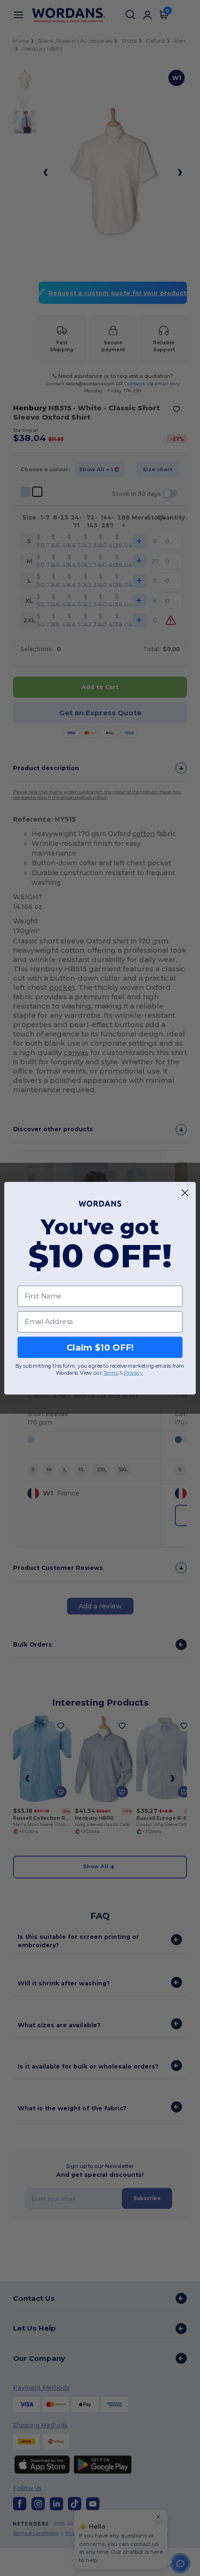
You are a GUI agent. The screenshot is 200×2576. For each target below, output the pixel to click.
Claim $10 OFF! (100, 1347)
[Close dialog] (185, 1192)
